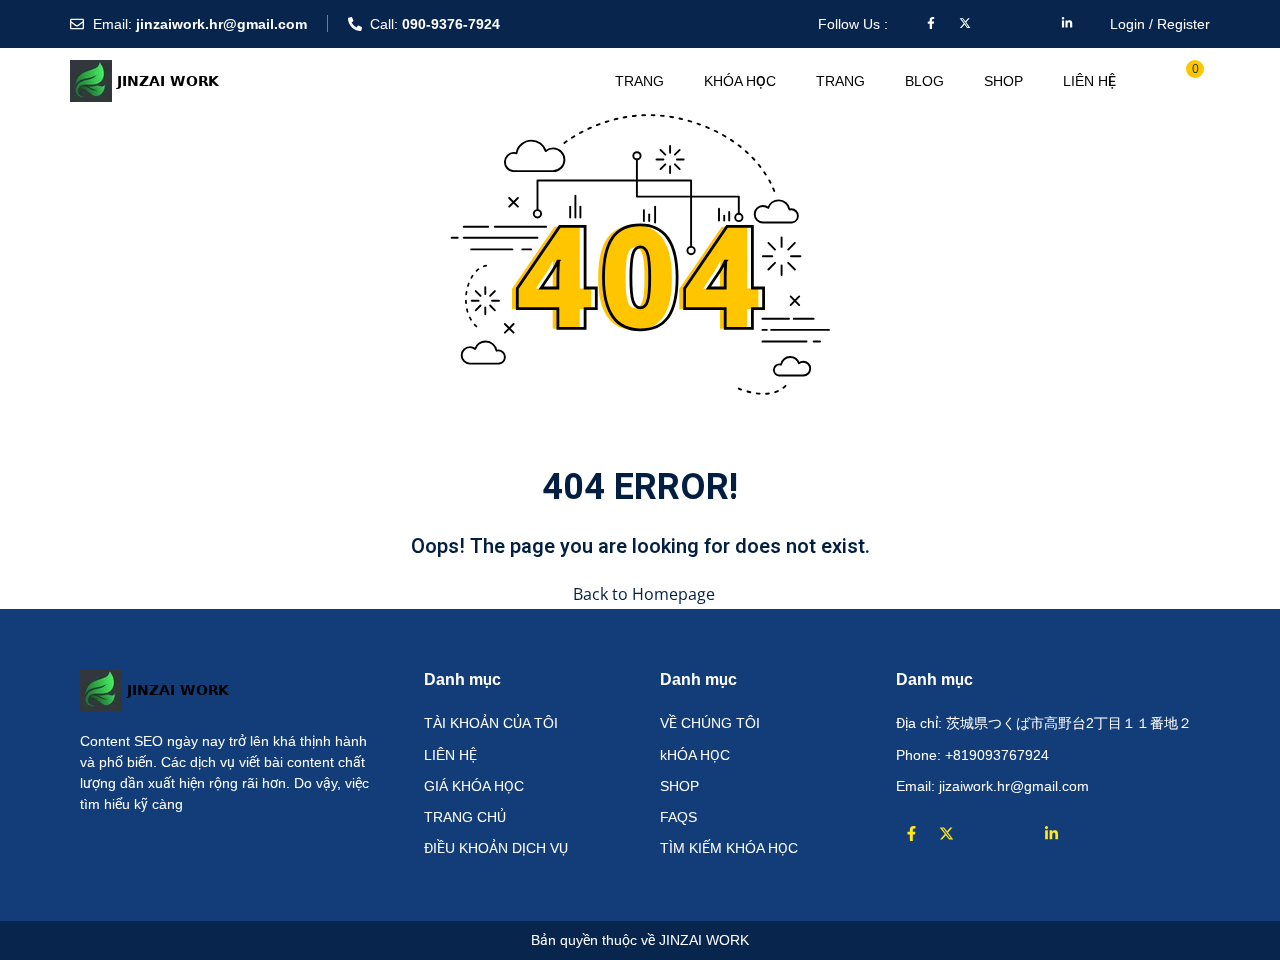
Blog (924, 81)
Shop (1003, 81)
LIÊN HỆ (1089, 81)
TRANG (639, 81)
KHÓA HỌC (740, 81)
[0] (1183, 79)
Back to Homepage (644, 594)
